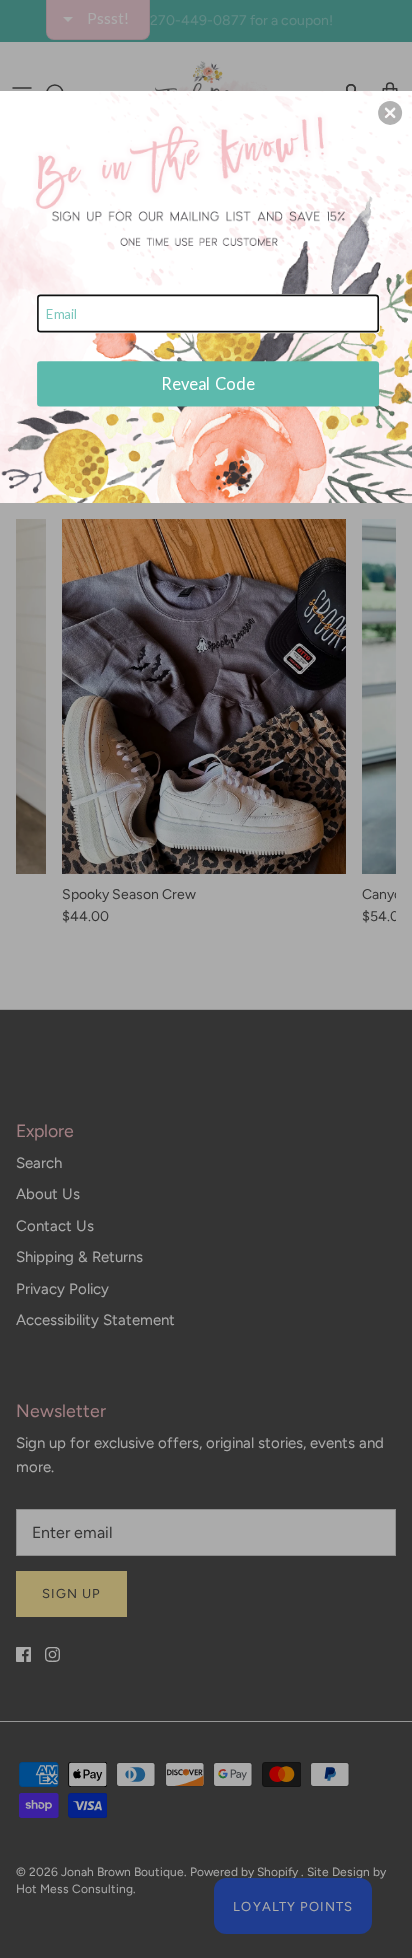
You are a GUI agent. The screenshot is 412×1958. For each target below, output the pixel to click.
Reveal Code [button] (208, 383)
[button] (390, 113)
